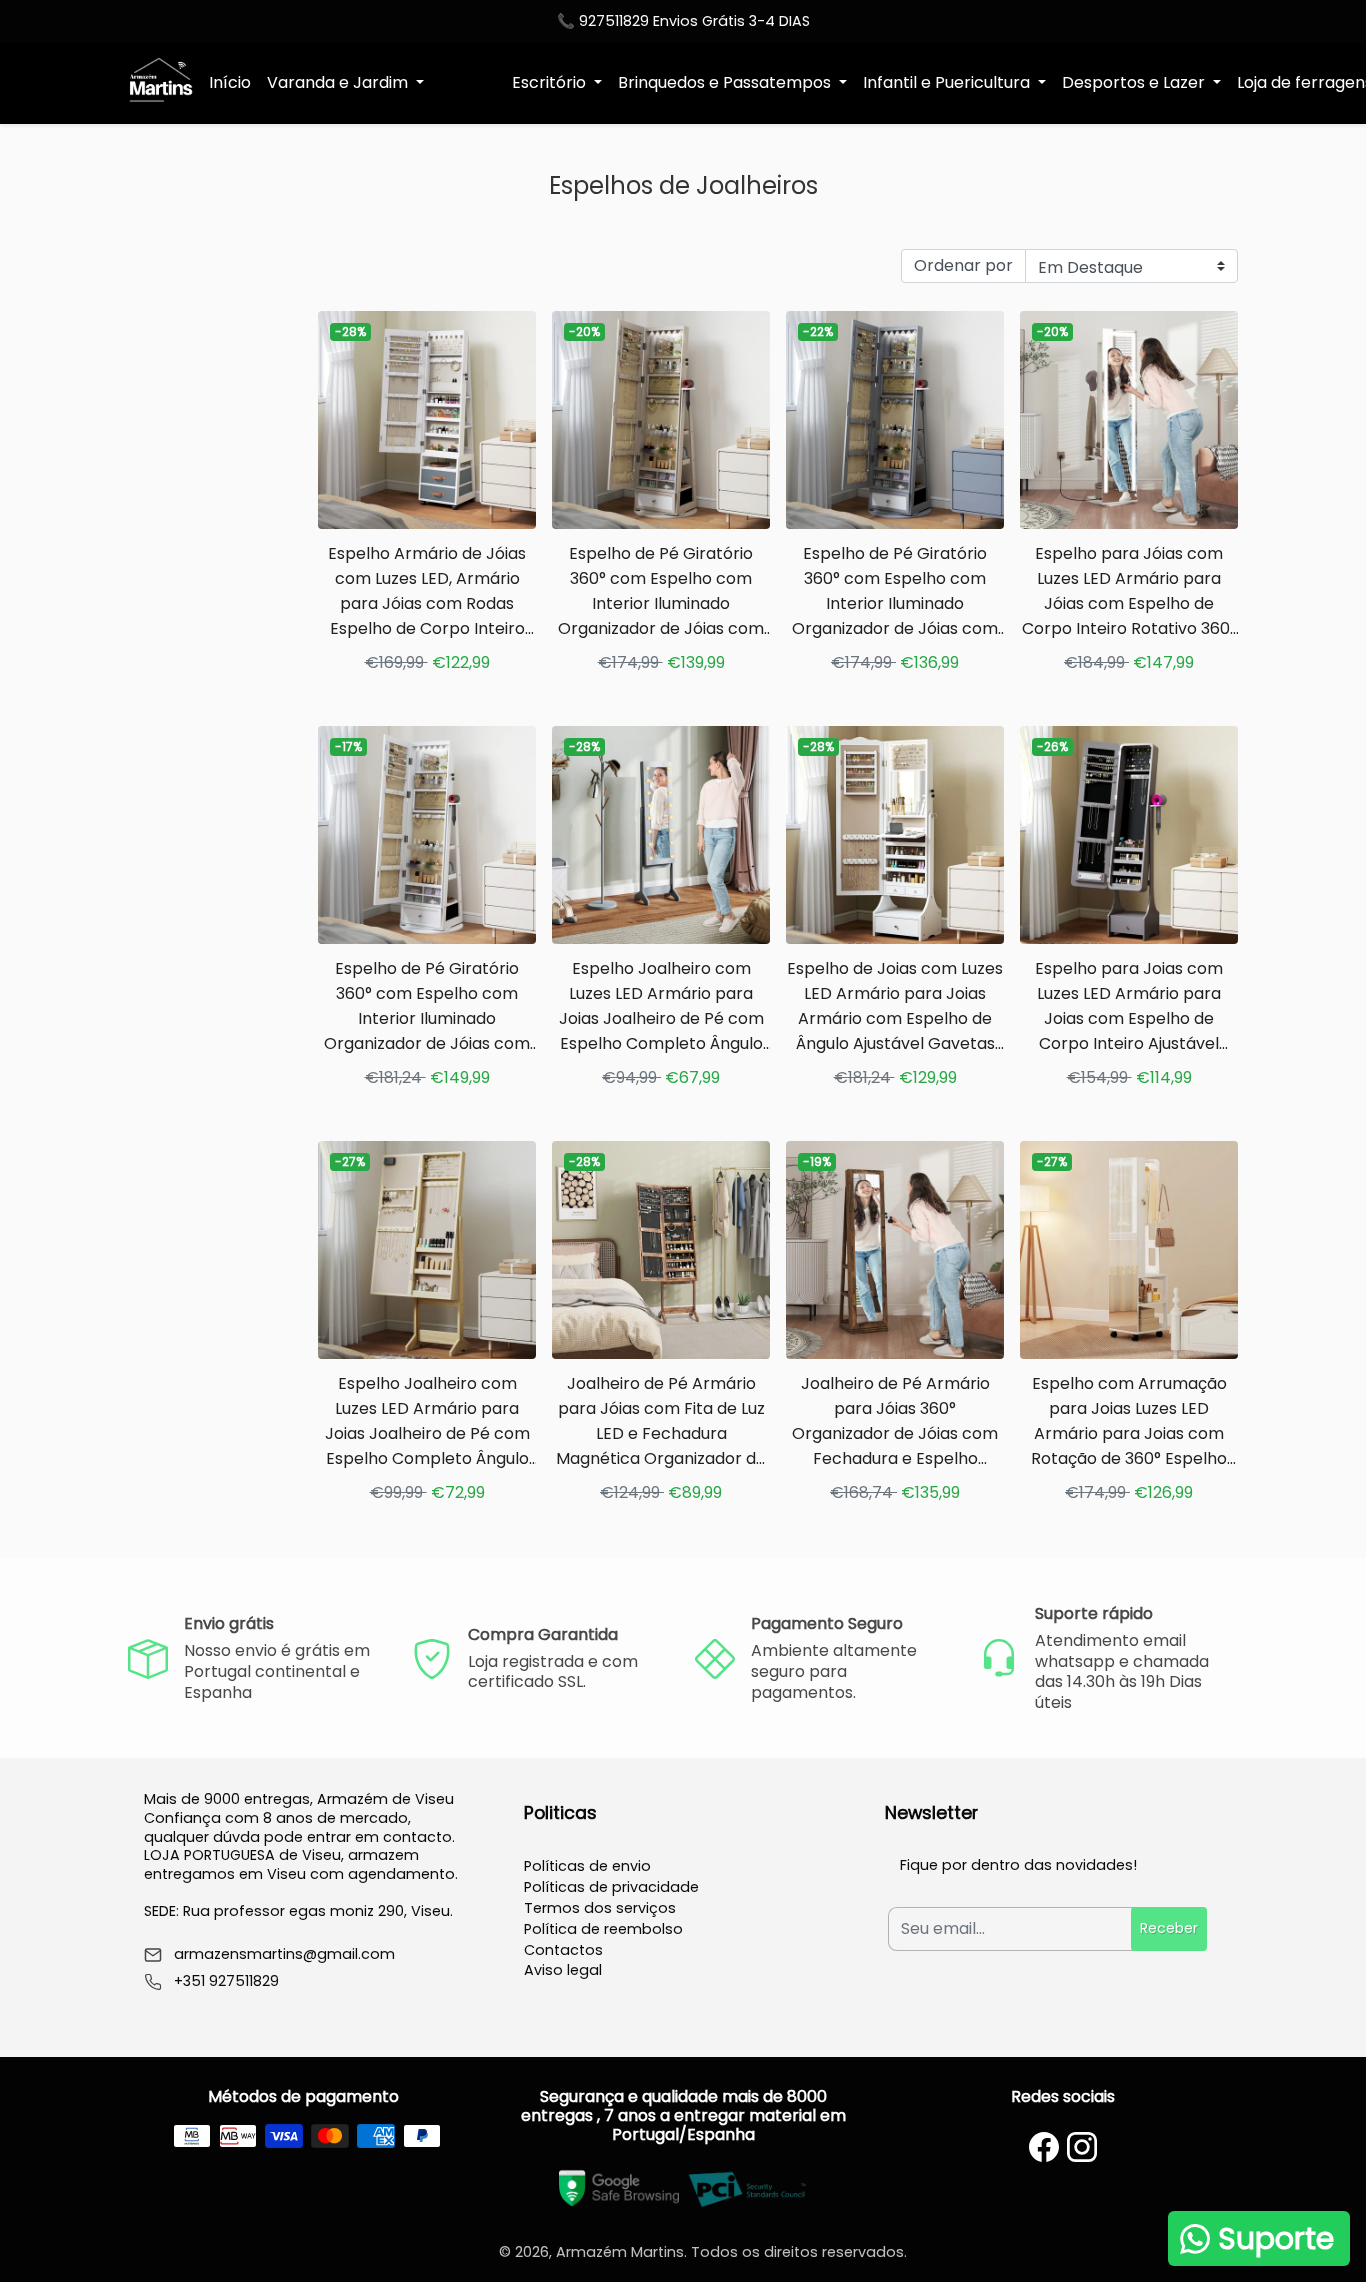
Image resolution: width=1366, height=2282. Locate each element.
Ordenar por (963, 265)
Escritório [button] (551, 82)
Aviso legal (563, 1970)
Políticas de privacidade (611, 1887)
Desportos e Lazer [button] (1135, 82)
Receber (1169, 1928)
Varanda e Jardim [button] (339, 82)
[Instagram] (1082, 2147)
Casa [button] (462, 82)
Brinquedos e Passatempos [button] (726, 82)
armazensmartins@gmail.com (284, 1954)
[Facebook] (1044, 2147)
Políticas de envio (587, 1866)
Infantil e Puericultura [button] (948, 82)
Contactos (563, 1950)
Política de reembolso (603, 1929)
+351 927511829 (226, 1981)
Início (230, 82)
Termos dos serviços (600, 1908)
